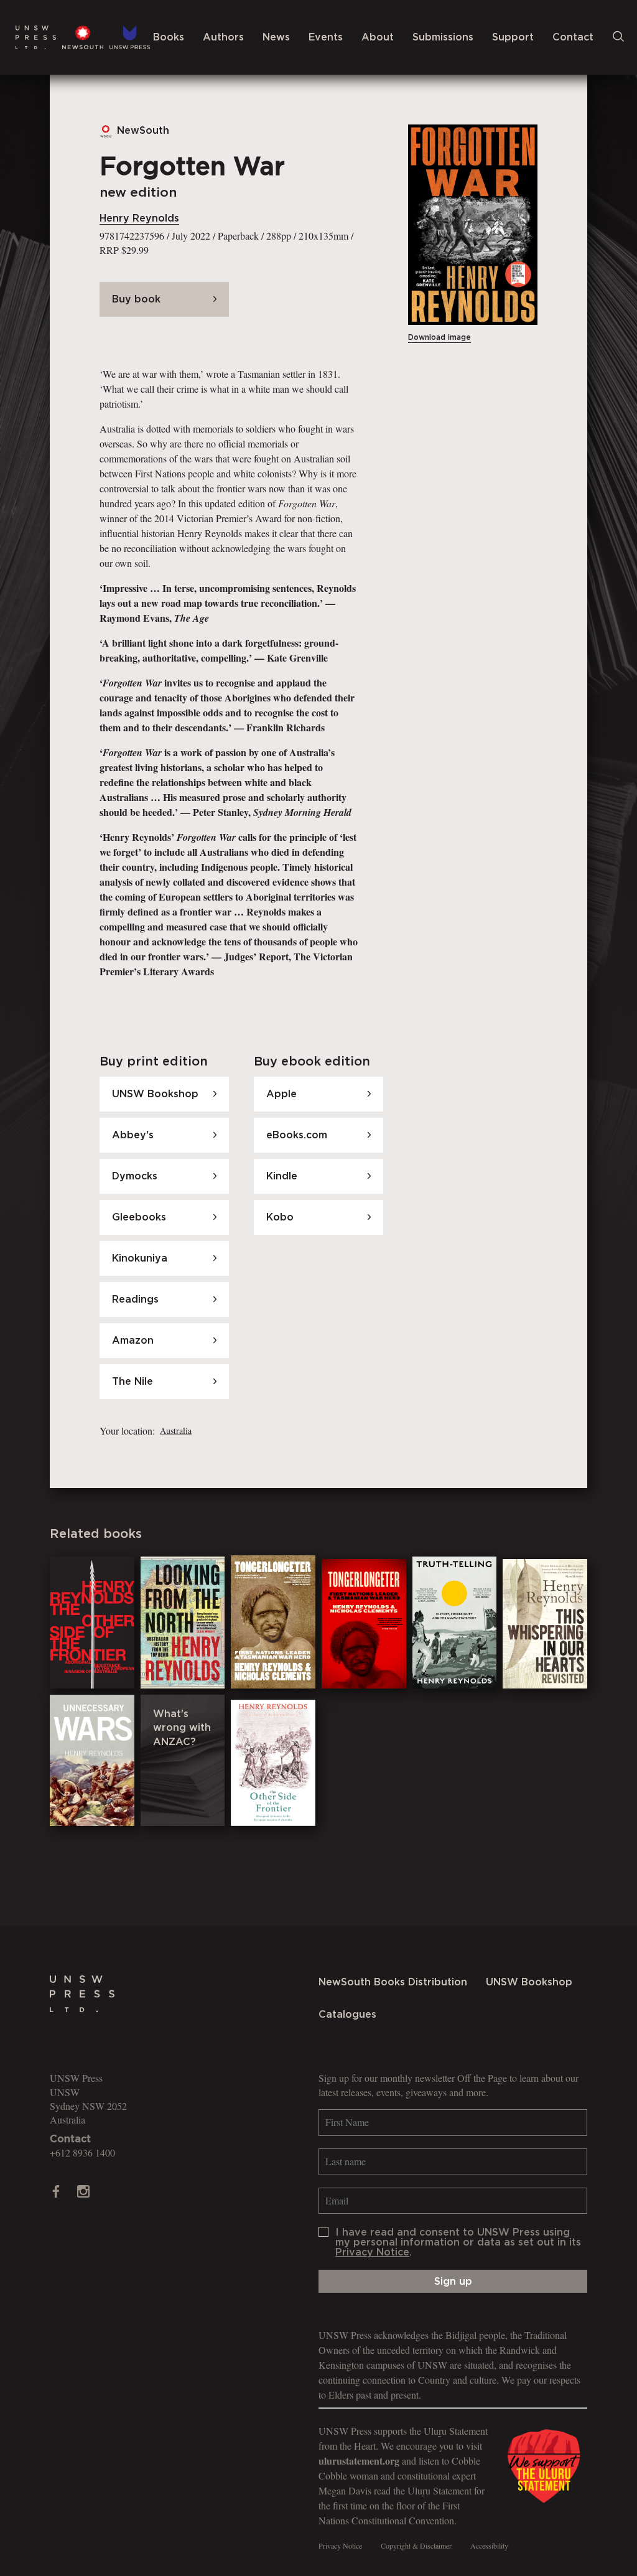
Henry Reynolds (139, 218)
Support (513, 37)
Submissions (443, 37)
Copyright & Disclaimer (416, 2546)
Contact (573, 37)
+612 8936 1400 (82, 2152)
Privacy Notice (372, 2252)
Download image (439, 337)
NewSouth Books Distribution (393, 1982)
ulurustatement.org (359, 2461)
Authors (223, 37)
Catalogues (347, 2015)
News (276, 37)
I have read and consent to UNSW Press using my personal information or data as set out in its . (458, 2242)
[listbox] (174, 1431)
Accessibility (489, 2546)
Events (326, 37)
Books (169, 37)
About (378, 37)
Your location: (127, 1431)
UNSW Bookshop (529, 1982)
